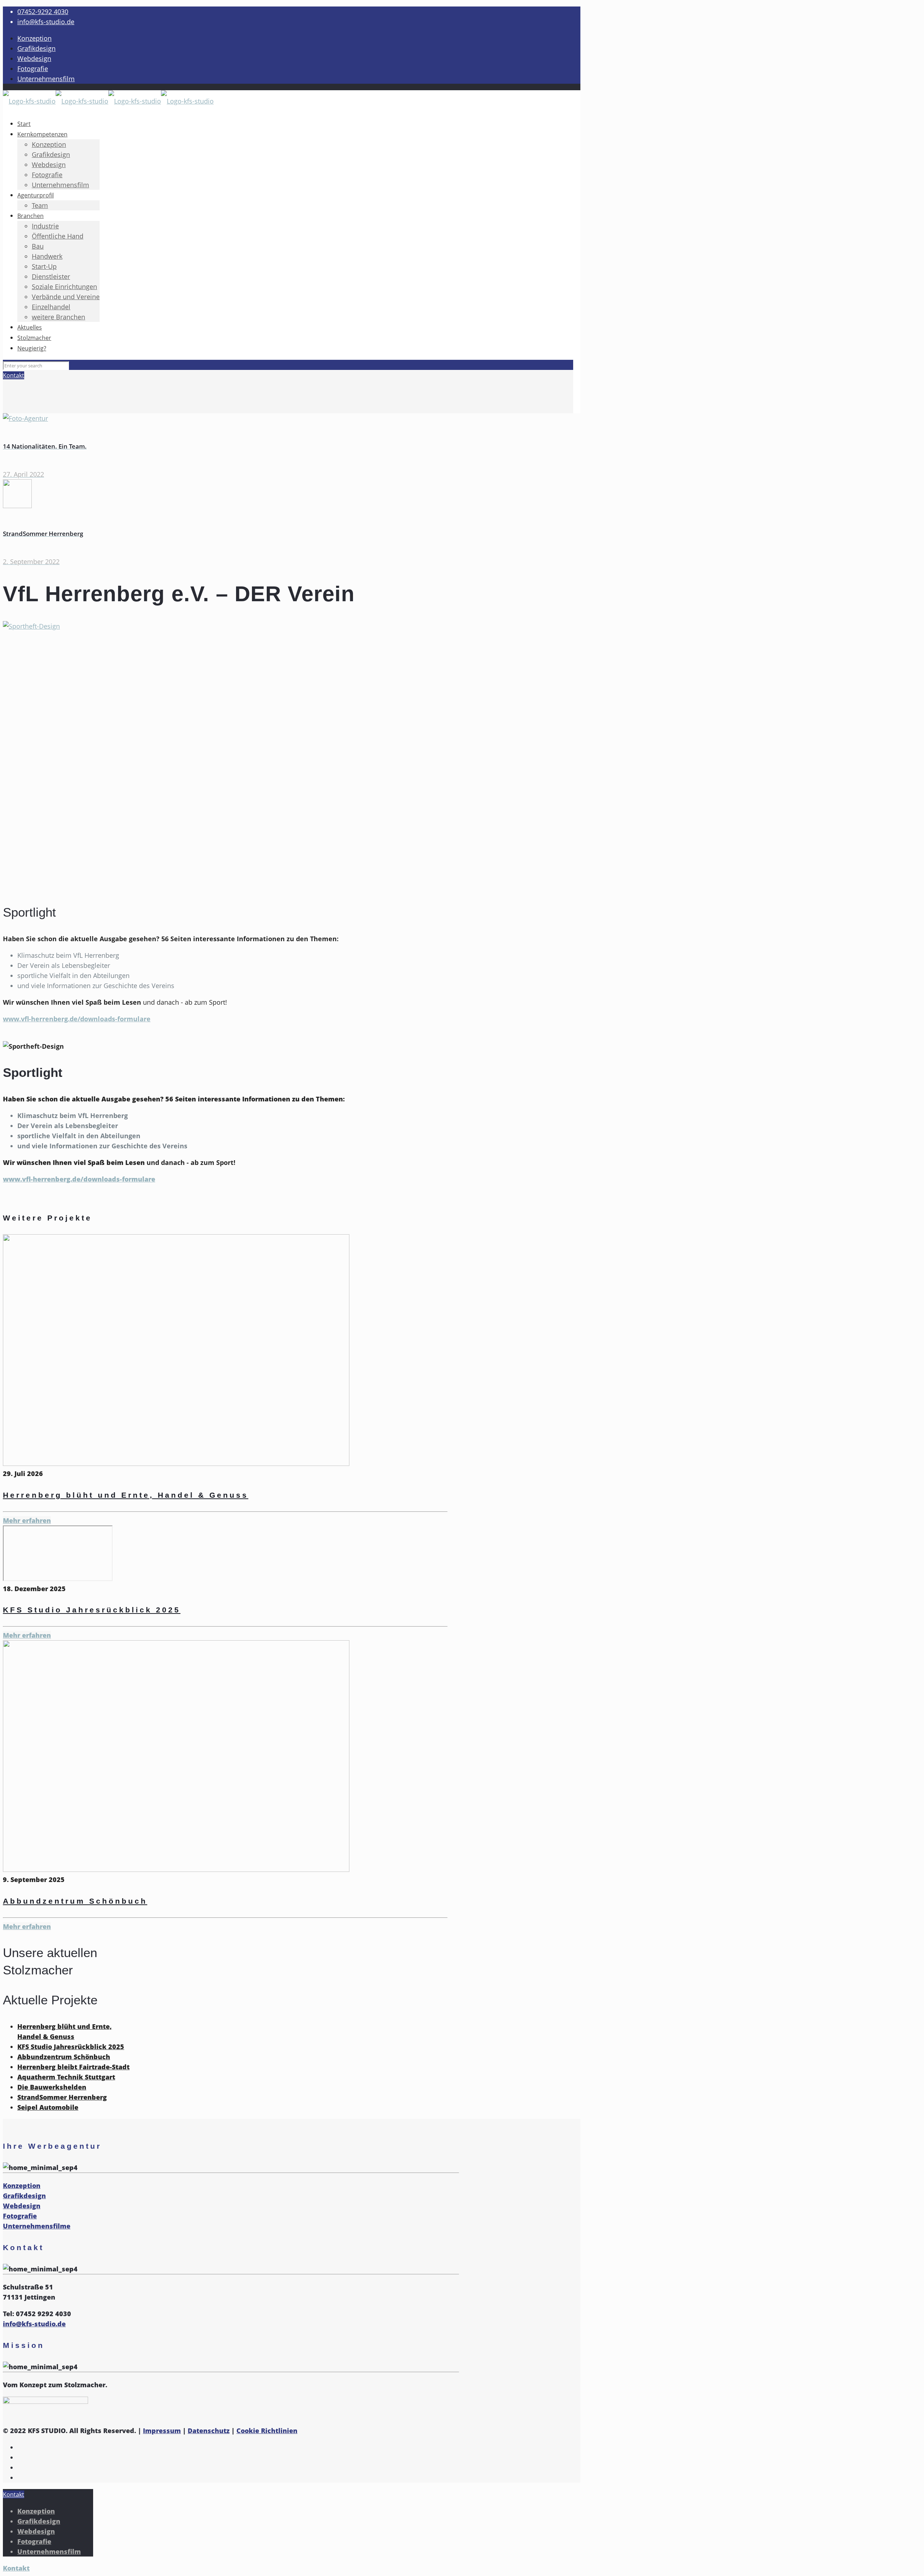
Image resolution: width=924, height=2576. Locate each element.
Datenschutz (209, 2431)
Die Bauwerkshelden (52, 2087)
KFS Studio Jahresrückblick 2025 (92, 1610)
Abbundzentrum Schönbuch (75, 1901)
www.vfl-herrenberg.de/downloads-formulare (77, 1019)
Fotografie (33, 69)
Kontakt (14, 375)
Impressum (162, 2431)
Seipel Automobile (48, 2107)
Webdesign (34, 58)
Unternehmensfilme (37, 2226)
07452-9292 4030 (43, 12)
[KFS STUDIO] (108, 101)
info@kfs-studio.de (46, 22)
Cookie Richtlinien (267, 2431)
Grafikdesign (36, 48)
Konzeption (34, 38)
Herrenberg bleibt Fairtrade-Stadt (73, 2067)
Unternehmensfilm (46, 79)
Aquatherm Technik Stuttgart (66, 2077)
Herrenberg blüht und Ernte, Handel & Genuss (126, 1495)
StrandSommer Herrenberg (62, 2097)
